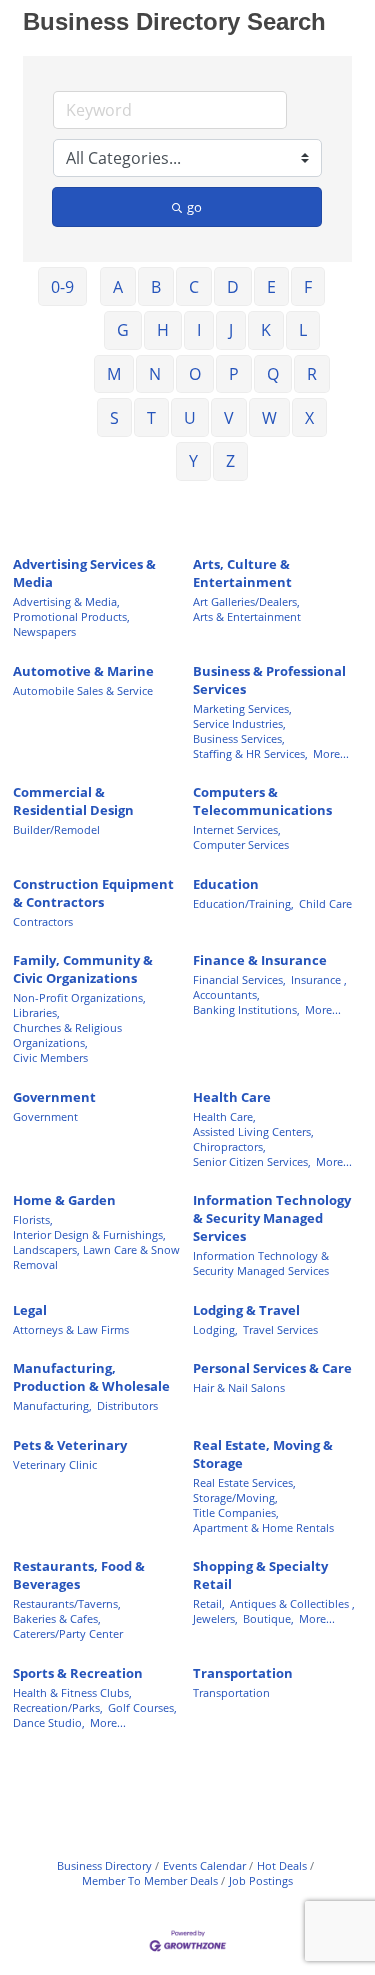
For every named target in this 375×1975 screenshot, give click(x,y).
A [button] (118, 287)
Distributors (127, 1405)
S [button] (114, 418)
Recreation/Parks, (58, 1707)
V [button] (229, 418)
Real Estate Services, (244, 1482)
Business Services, (239, 738)
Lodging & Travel (246, 1310)
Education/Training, (243, 903)
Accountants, (226, 994)
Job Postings (261, 1880)
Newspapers (44, 631)
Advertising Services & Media (84, 573)
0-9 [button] (62, 287)
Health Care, (224, 1116)
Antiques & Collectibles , (292, 1603)
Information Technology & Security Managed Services (272, 1218)
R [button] (312, 374)
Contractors (43, 921)
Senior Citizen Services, (252, 1161)
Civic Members (50, 1057)
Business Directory (104, 1865)
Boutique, (268, 1618)
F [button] (308, 287)
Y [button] (193, 461)
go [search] (194, 207)
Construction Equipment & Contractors (93, 893)
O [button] (195, 374)
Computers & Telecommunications (262, 801)
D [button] (233, 287)
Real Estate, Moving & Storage (263, 1454)
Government (54, 1097)
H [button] (163, 330)
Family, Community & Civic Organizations (83, 969)
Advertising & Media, (66, 601)
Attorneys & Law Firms (71, 1329)
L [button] (303, 330)
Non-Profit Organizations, (79, 997)
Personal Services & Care (272, 1368)
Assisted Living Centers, (253, 1131)
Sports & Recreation (78, 1673)
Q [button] (273, 374)
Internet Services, (237, 829)
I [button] (199, 330)
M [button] (114, 374)
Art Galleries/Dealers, (246, 601)
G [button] (123, 330)
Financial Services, (239, 979)
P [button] (234, 374)
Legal (30, 1310)
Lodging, (215, 1329)
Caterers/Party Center (68, 1633)
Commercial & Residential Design (73, 801)
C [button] (194, 287)
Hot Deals (282, 1865)
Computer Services (241, 844)
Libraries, (36, 1012)
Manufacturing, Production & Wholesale (91, 1377)
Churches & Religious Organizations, (67, 1035)
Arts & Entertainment (247, 616)
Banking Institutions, (246, 1009)
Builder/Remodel (56, 829)
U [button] (190, 418)
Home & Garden (64, 1200)
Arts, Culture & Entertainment (242, 573)
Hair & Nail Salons (239, 1387)
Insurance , (319, 979)
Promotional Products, (71, 616)
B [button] (156, 287)
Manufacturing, (52, 1405)
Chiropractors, (229, 1146)
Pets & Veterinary (70, 1445)
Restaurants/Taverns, (67, 1603)
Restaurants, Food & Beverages (79, 1575)
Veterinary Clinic (55, 1464)
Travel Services (280, 1329)
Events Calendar (204, 1865)
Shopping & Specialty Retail (260, 1575)
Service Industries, (239, 723)
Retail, (209, 1603)
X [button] (309, 418)
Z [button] (230, 461)
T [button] (151, 418)
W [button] (269, 418)
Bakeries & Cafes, (57, 1618)
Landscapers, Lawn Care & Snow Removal (96, 1257)
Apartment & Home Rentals (263, 1527)
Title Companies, (236, 1512)
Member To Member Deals (150, 1880)
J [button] (231, 330)
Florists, (33, 1219)
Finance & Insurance (260, 960)
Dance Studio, (49, 1722)
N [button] (155, 374)
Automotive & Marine (83, 671)
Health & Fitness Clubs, (72, 1692)
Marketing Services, (242, 708)
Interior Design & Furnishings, (89, 1234)
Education (226, 884)
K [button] (266, 330)
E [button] (271, 287)
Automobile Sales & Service (83, 690)
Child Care (325, 903)
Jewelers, (215, 1618)
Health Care (232, 1097)
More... (331, 753)
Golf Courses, (142, 1707)
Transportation (243, 1673)
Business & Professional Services (269, 680)
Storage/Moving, (235, 1497)
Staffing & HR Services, (250, 753)
